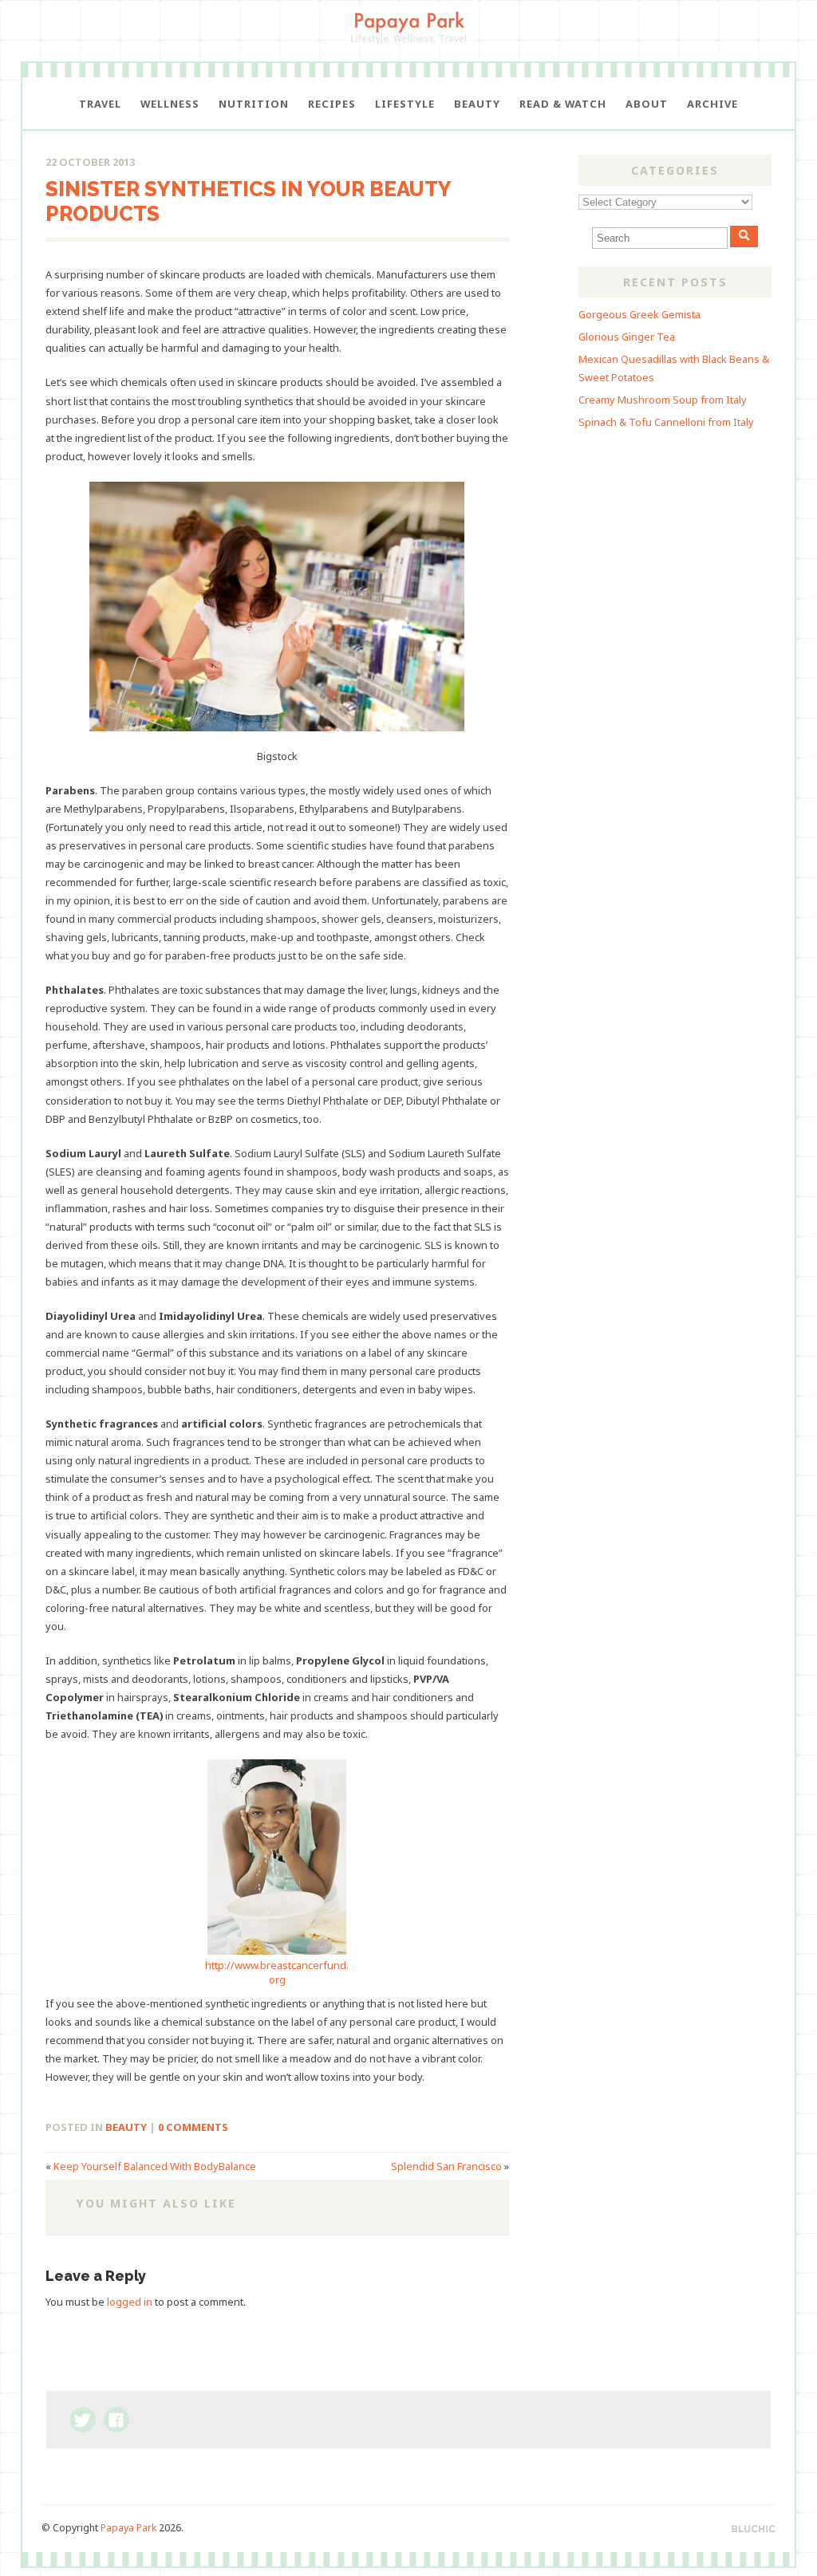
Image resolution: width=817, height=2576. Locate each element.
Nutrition (254, 104)
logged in (130, 2302)
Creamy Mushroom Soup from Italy (663, 400)
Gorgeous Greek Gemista (639, 314)
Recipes (332, 104)
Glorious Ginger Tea (627, 337)
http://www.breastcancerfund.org (277, 1972)
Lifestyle (405, 104)
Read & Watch (563, 104)
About (647, 104)
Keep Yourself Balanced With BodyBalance (155, 2166)
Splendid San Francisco (446, 2166)
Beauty (477, 104)
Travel (100, 104)
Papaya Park (128, 2528)
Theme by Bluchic (754, 2529)
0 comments (193, 2127)
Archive (712, 104)
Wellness (170, 104)
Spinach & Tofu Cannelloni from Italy (666, 422)
